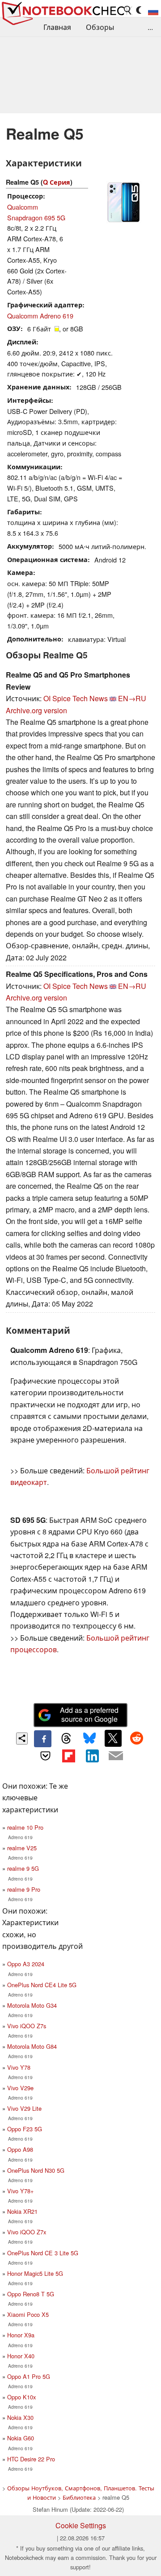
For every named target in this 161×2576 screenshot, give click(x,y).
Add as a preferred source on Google (89, 1715)
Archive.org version (36, 710)
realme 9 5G (23, 1868)
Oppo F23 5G (25, 2129)
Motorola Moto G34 (32, 2005)
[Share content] (22, 1739)
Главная (57, 27)
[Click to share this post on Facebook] (42, 1739)
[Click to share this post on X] (113, 1738)
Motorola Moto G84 (32, 2046)
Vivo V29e (20, 2088)
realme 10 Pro (25, 1827)
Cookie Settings (81, 2525)
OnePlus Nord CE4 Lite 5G (42, 1985)
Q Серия (57, 182)
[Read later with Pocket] (45, 1756)
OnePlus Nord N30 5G (36, 2170)
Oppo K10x (21, 2397)
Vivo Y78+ (20, 2191)
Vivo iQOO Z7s (27, 2026)
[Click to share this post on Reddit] (136, 1738)
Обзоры (100, 27)
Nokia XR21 (22, 2211)
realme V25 (22, 1848)
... (150, 27)
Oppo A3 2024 (26, 1964)
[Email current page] (115, 1756)
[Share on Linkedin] (92, 1756)
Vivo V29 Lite (24, 2108)
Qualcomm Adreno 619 (40, 316)
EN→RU (132, 698)
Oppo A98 (20, 2149)
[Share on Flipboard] (69, 1756)
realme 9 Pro (24, 1889)
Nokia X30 (20, 2417)
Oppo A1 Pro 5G (29, 2376)
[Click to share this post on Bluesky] (89, 1739)
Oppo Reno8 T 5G (31, 2294)
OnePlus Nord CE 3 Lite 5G (43, 2253)
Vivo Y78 (19, 2067)
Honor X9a (21, 2335)
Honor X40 (21, 2356)
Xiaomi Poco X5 (28, 2314)
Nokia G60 (21, 2438)
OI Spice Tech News (76, 698)
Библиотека (79, 2497)
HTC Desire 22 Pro (31, 2459)
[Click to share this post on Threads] (66, 1739)
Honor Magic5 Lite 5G (35, 2273)
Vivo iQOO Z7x (27, 2232)
